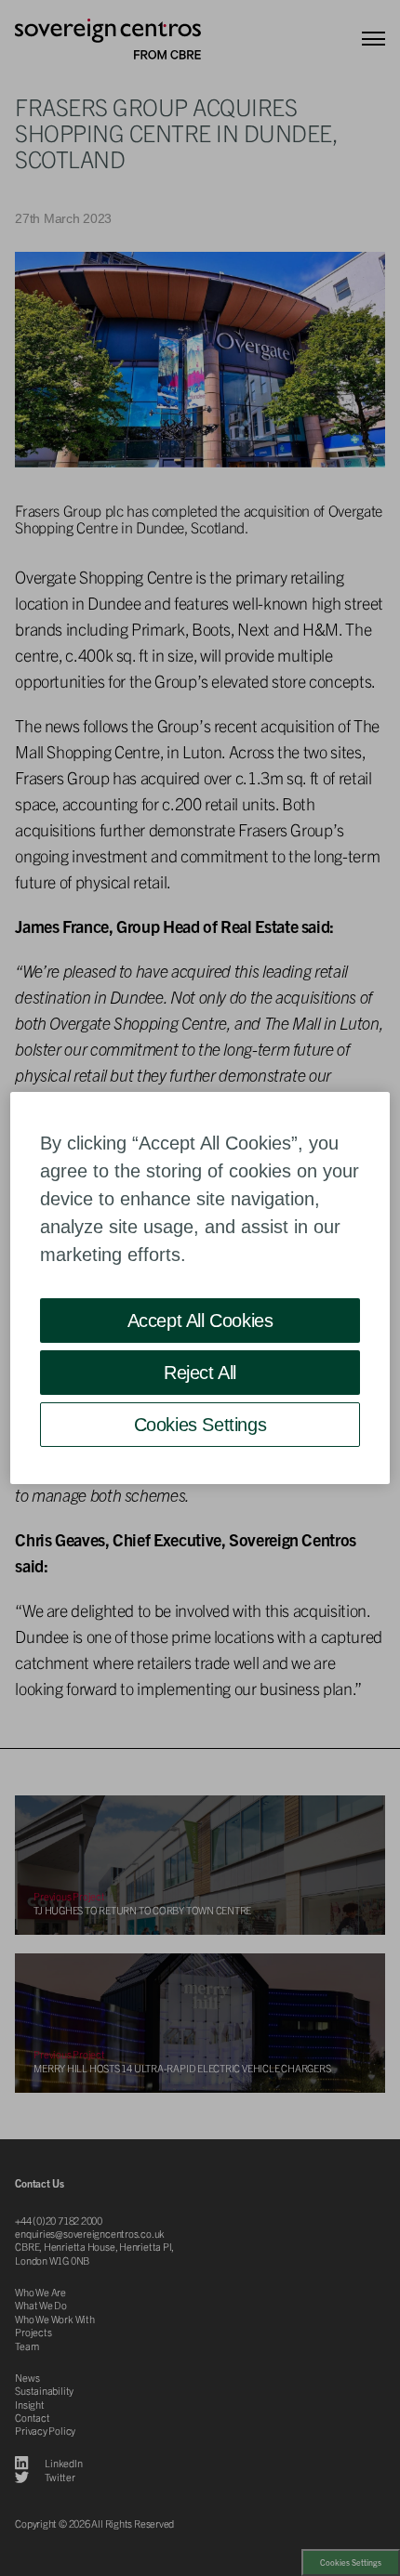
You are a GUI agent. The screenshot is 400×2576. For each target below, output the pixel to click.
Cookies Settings (200, 1425)
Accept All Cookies (200, 1321)
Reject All (200, 1373)
